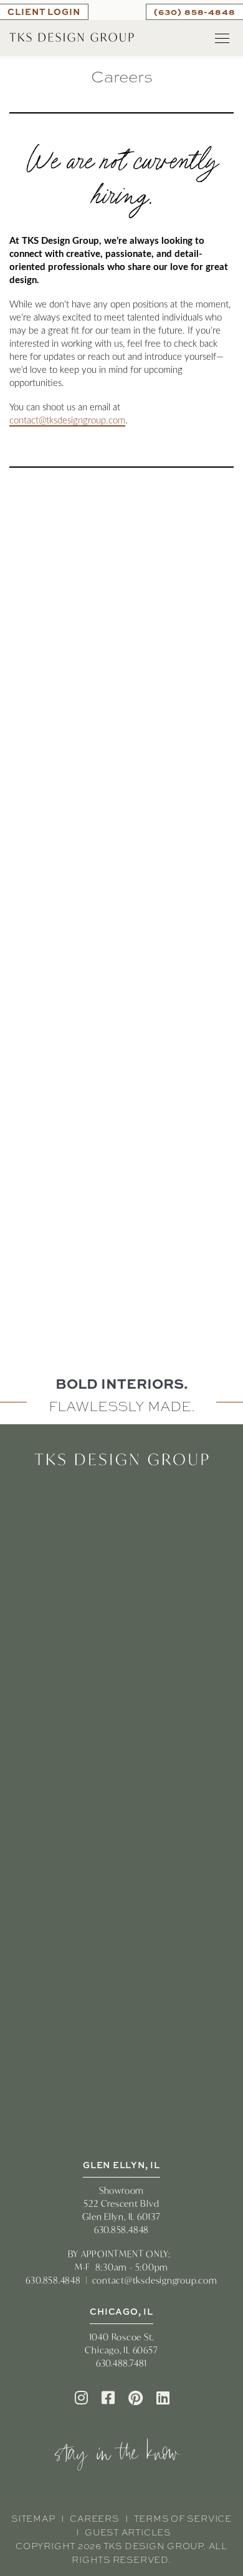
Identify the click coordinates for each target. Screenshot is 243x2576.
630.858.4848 (121, 2230)
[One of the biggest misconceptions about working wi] (121, 786)
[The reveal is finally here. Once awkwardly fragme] (121, 1079)
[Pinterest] (136, 2398)
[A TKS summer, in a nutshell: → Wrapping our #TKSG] (121, 933)
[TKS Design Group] (72, 36)
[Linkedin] (163, 2398)
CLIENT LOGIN (44, 11)
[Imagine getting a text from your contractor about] (121, 640)
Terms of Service (183, 2519)
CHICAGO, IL (121, 2311)
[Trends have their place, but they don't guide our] (121, 1225)
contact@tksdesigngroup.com (67, 421)
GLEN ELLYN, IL (121, 2165)
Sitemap (33, 2519)
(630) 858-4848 (195, 11)
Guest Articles (128, 2532)
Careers (94, 2519)
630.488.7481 (121, 2363)
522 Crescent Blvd (121, 2203)
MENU (222, 38)
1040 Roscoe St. (122, 2337)
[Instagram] (81, 2398)
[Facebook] (108, 2398)
